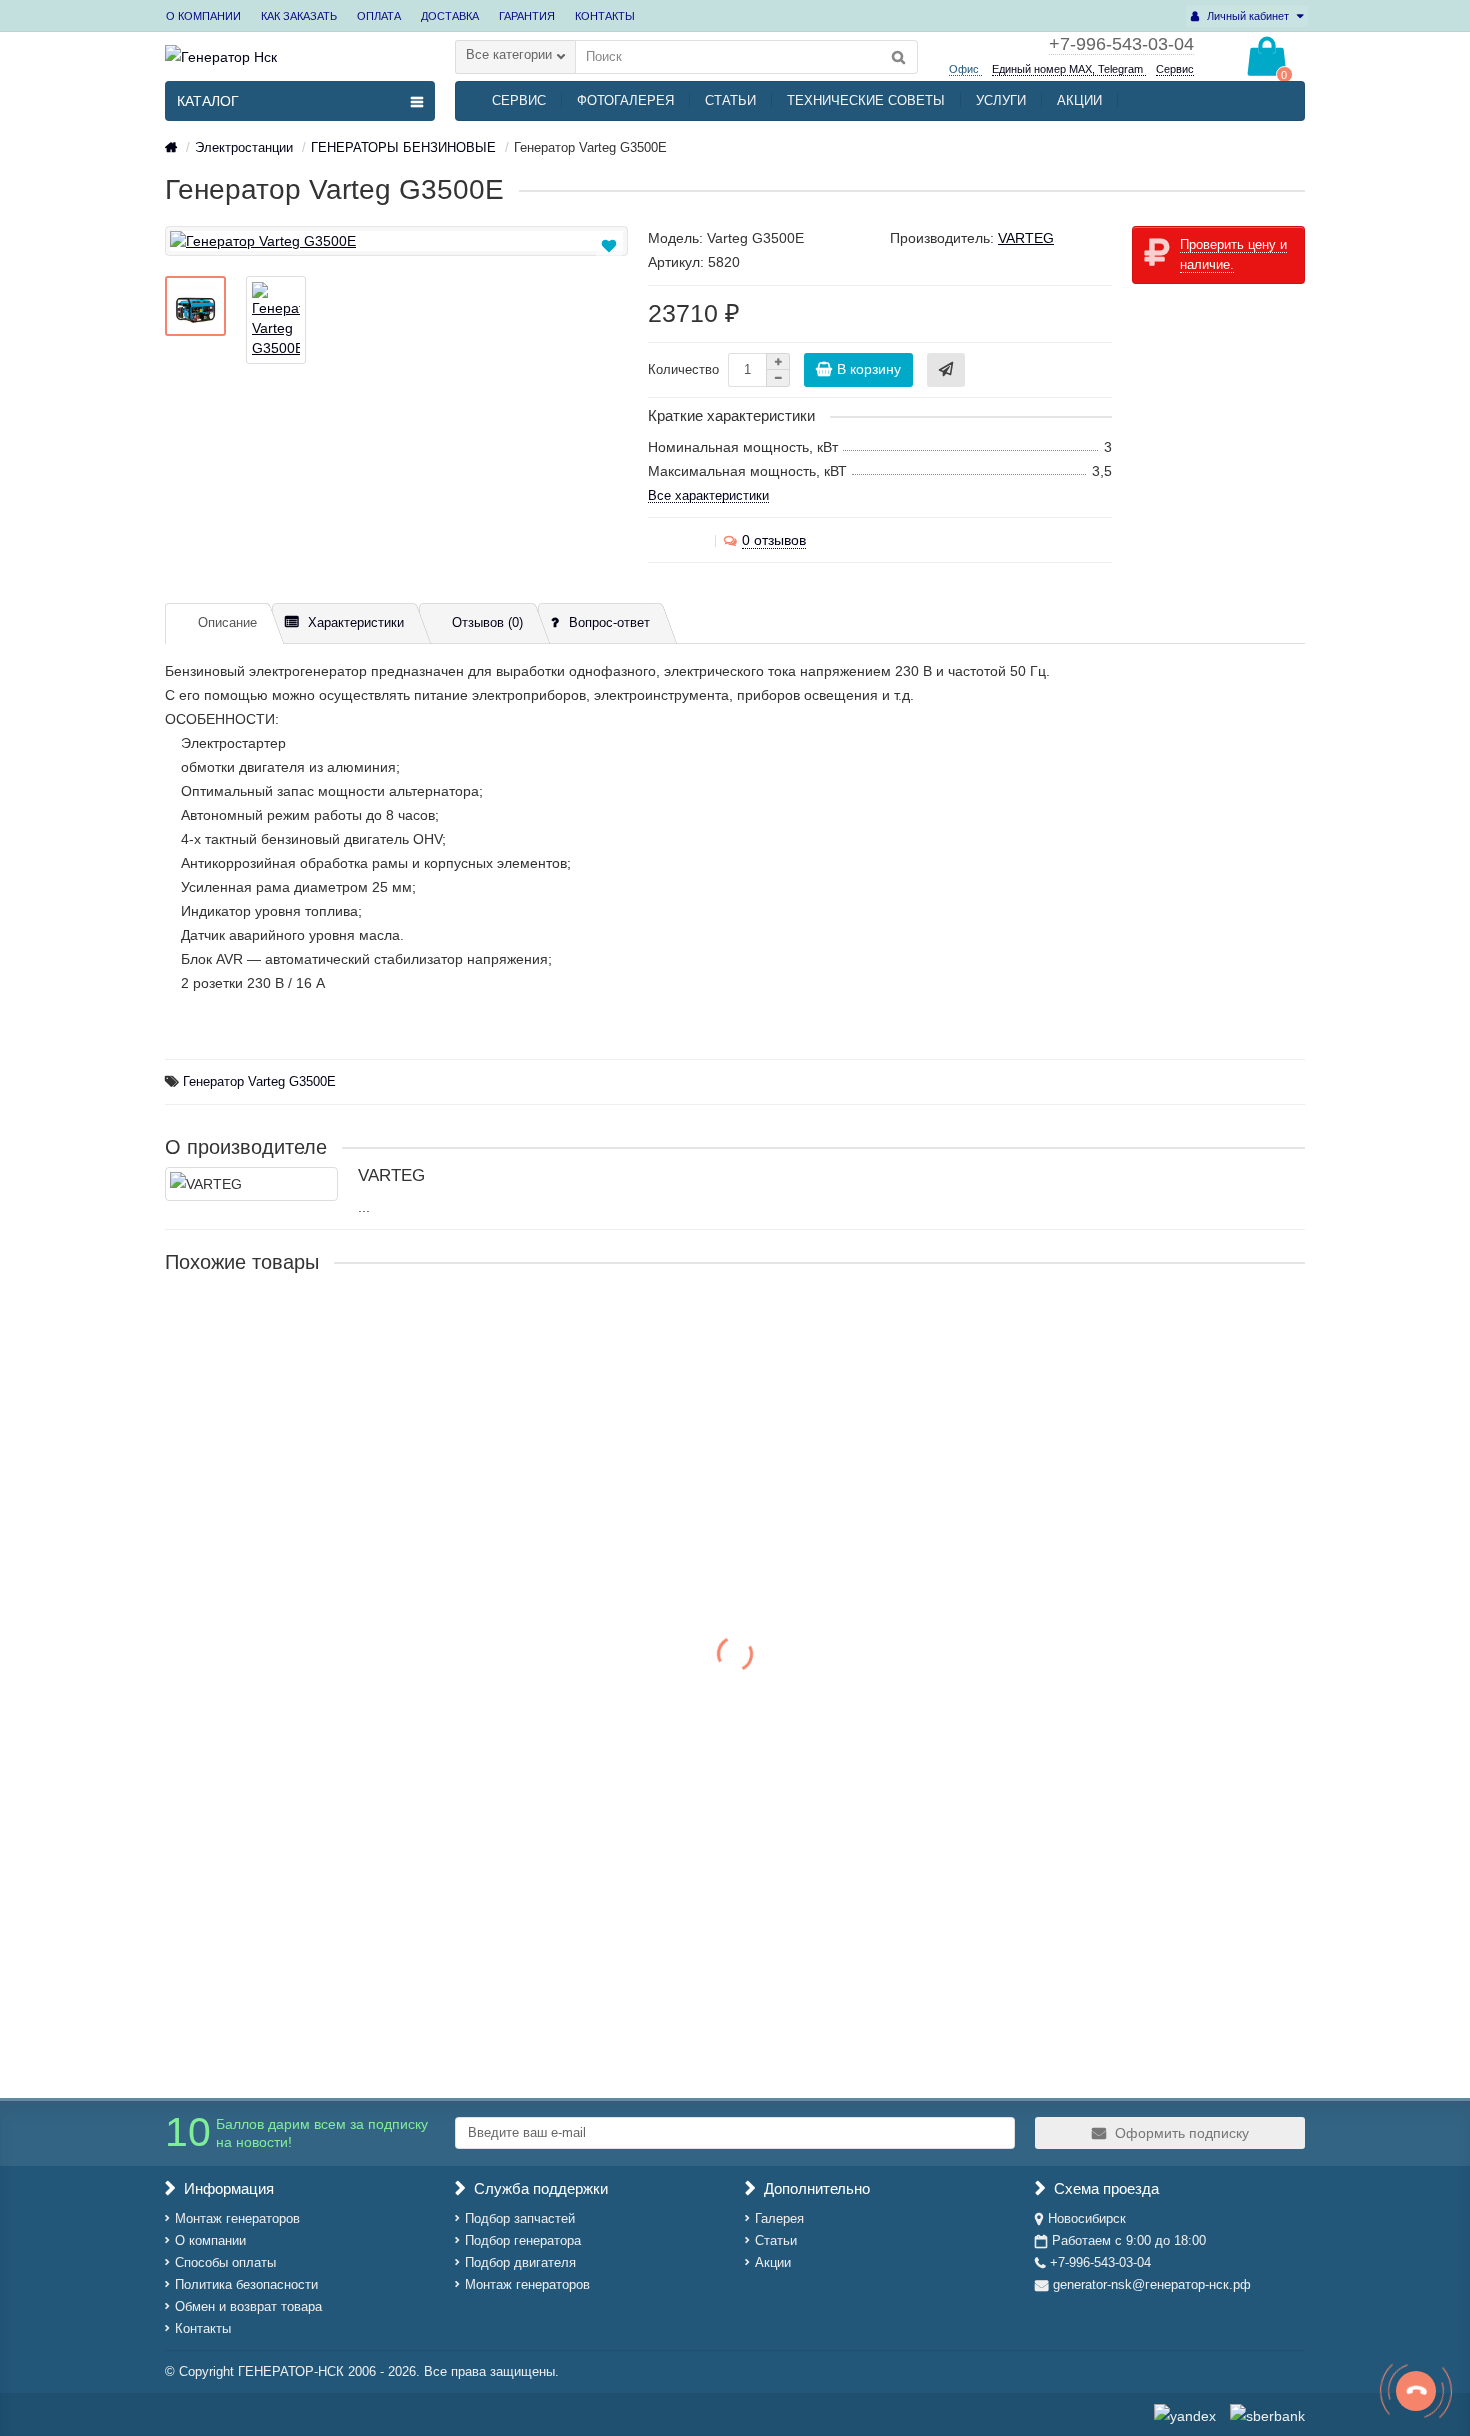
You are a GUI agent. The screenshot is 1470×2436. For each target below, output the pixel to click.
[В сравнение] (610, 268)
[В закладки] (609, 246)
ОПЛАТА (379, 16)
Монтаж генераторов (237, 2218)
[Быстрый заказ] (946, 370)
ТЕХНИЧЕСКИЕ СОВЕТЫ (866, 100)
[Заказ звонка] (1416, 2391)
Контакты (203, 2328)
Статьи (776, 2240)
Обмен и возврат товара (248, 2306)
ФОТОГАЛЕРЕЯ (625, 100)
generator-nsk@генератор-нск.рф (1152, 2284)
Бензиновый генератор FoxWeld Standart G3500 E (334, 1326)
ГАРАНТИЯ (527, 16)
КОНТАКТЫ (605, 16)
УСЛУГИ (1001, 100)
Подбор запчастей (520, 2218)
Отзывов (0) (487, 622)
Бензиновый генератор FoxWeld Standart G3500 (327, 1520)
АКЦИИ (1079, 100)
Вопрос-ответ (609, 622)
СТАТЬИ (730, 100)
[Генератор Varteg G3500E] (396, 241)
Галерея (779, 2218)
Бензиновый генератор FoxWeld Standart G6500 (327, 1908)
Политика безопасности (246, 2284)
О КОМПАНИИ (203, 16)
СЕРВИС (519, 100)
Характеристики (356, 622)
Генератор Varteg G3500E (259, 1082)
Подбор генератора (523, 2240)
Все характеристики (708, 495)
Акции (773, 2262)
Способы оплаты (225, 2262)
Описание (227, 622)
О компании (210, 2240)
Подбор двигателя (520, 2262)
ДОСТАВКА (450, 16)
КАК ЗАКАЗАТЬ (299, 16)
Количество (683, 369)
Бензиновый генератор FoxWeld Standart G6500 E (334, 1714)
